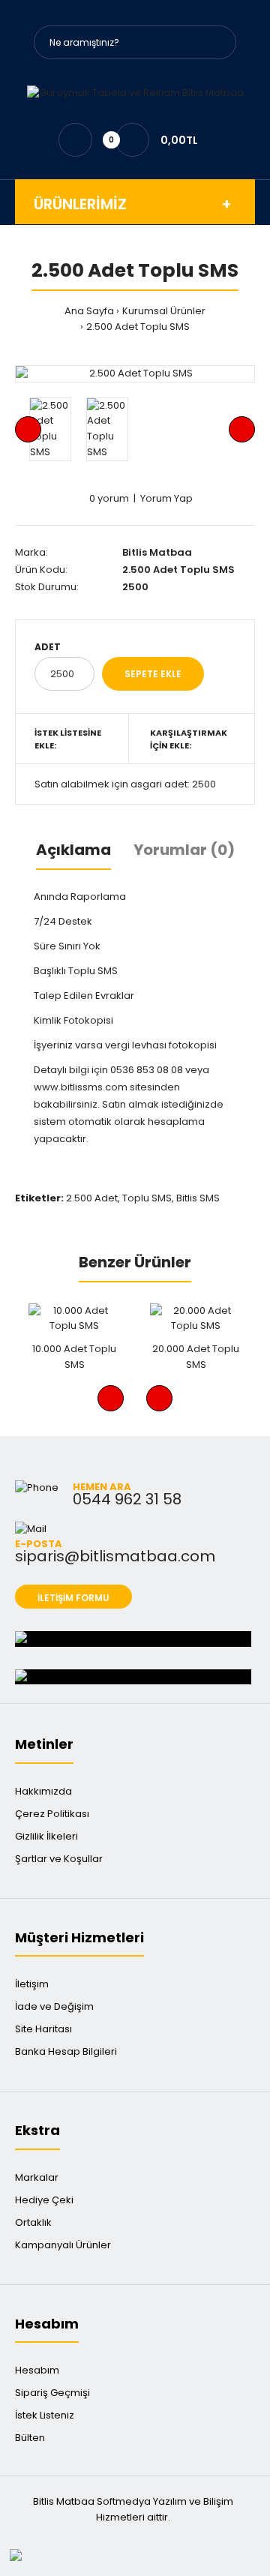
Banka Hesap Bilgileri (66, 2051)
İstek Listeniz (45, 2415)
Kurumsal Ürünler (164, 311)
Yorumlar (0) (184, 850)
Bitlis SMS (198, 1198)
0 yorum (109, 498)
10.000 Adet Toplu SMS (74, 1357)
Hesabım (37, 2370)
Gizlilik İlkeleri (46, 1836)
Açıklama (73, 850)
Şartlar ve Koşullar (59, 1859)
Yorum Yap (166, 498)
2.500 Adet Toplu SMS (138, 327)
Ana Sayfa (89, 311)
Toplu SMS (147, 1198)
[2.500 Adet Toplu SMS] (135, 374)
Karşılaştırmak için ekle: (189, 739)
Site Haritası (43, 2029)
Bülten (30, 2438)
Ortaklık (33, 2222)
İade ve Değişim (54, 2006)
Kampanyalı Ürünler (63, 2245)
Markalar (37, 2177)
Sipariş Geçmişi (52, 2393)
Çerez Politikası (52, 1814)
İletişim (32, 1984)
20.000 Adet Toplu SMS (196, 1357)
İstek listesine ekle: (68, 739)
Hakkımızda (43, 1791)
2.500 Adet (92, 1198)
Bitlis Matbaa (157, 552)
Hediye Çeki (44, 2200)
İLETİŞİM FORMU (73, 1598)
